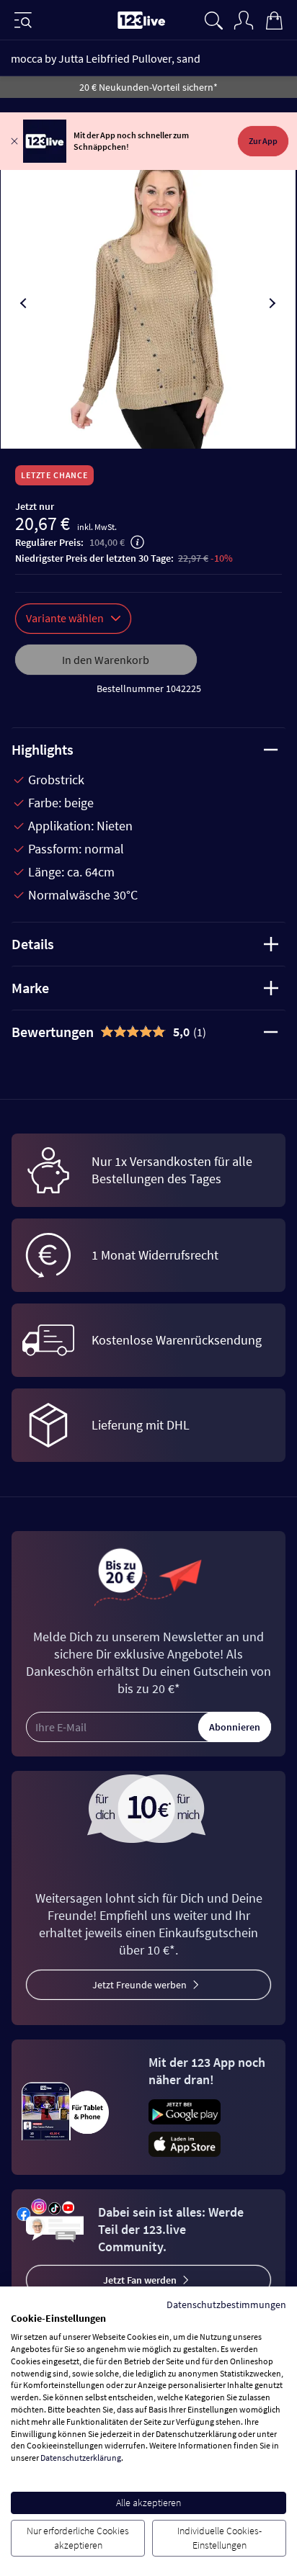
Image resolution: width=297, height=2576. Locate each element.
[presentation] (25, 303)
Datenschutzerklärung (81, 2458)
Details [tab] (33, 944)
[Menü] (23, 20)
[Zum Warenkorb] (274, 19)
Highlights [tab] (43, 749)
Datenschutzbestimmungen (226, 2305)
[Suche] (213, 19)
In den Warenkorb (106, 660)
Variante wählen (65, 618)
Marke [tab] (30, 988)
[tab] (148, 1032)
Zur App (263, 141)
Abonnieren (235, 1727)
